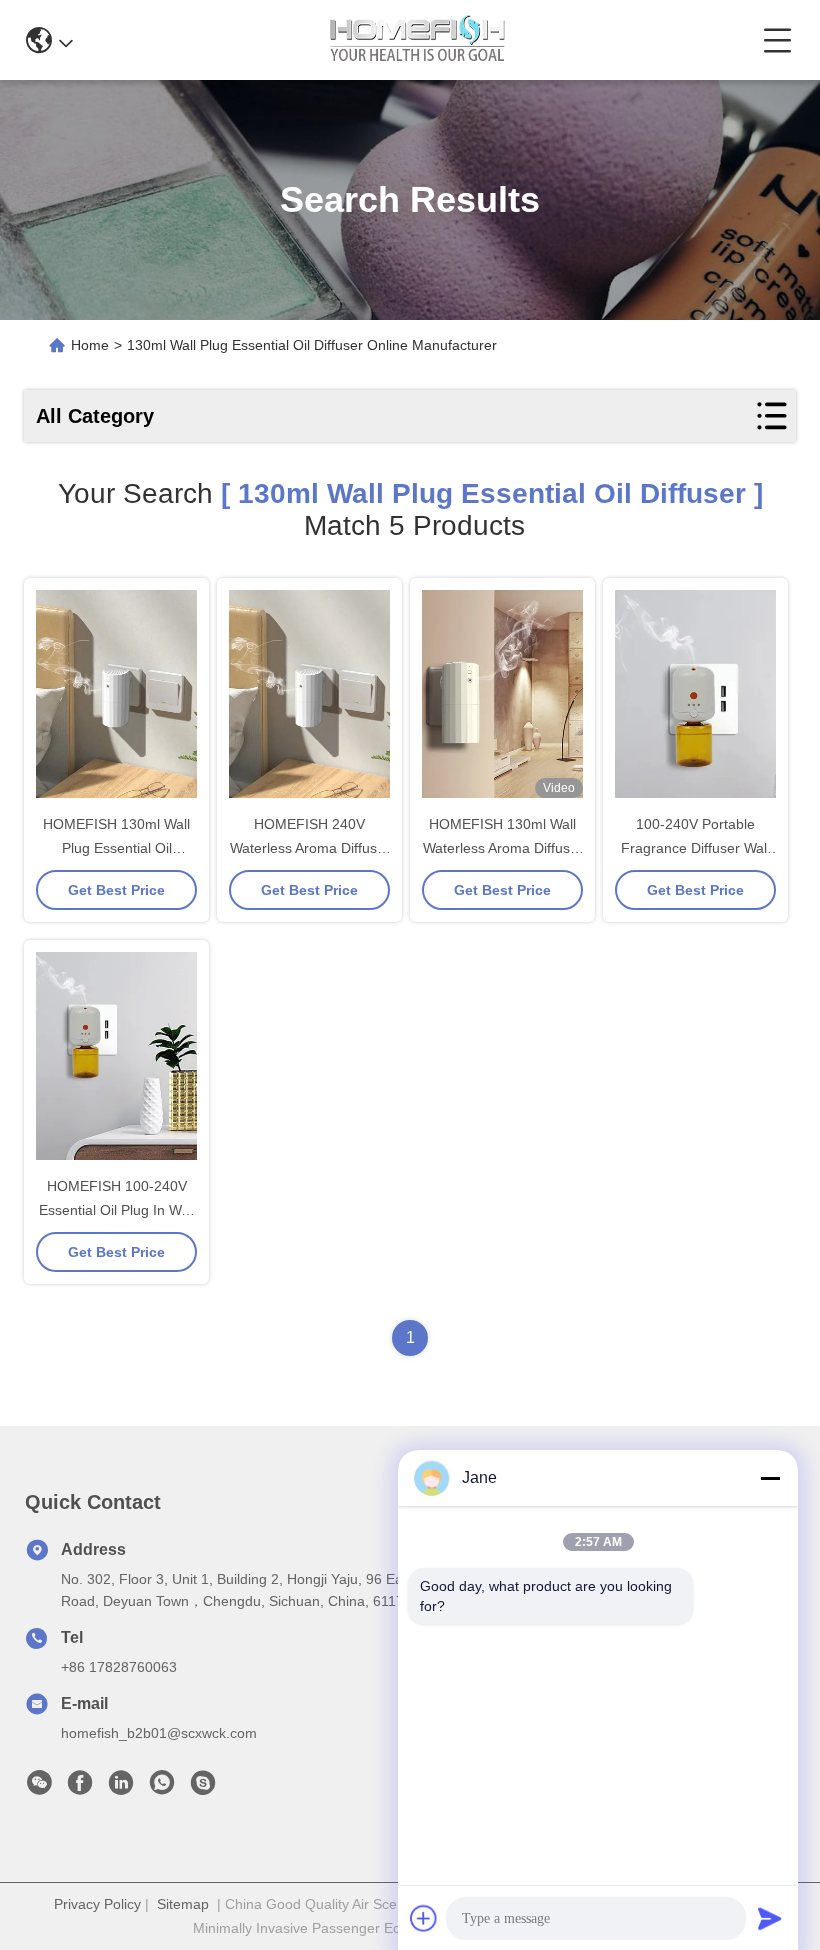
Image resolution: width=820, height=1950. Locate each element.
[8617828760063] (162, 1788)
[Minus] (770, 1478)
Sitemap (183, 1904)
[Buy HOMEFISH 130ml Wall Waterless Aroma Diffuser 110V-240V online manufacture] (502, 694)
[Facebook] (80, 1788)
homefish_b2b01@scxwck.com (159, 1733)
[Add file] (424, 1918)
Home (90, 345)
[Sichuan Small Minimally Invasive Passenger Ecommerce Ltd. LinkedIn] (121, 1788)
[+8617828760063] (203, 1788)
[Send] (770, 1918)
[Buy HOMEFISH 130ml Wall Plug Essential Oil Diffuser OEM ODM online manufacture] (116, 694)
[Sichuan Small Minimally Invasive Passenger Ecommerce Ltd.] (417, 40)
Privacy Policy (97, 1904)
